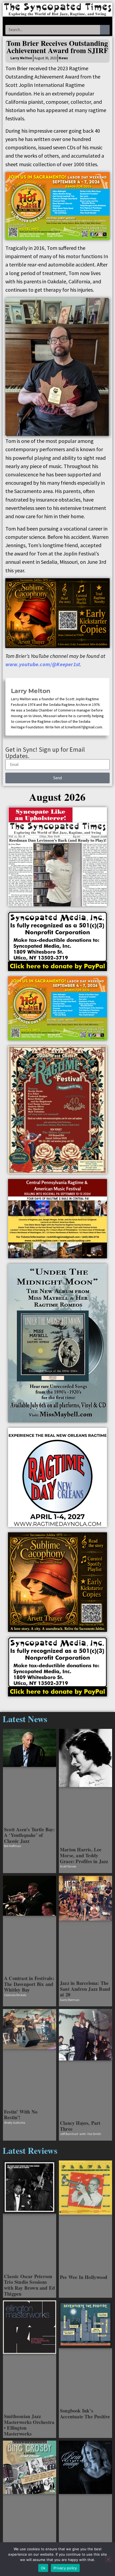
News (63, 58)
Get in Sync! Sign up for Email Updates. (45, 753)
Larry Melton (31, 691)
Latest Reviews (30, 2150)
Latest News (25, 1719)
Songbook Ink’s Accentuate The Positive (85, 2414)
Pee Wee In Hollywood (84, 2277)
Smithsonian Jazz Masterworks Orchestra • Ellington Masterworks (29, 2425)
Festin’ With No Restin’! (21, 2115)
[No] (108, 2559)
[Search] (105, 30)
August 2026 (57, 797)
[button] (57, 21)
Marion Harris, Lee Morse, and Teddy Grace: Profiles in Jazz (84, 1855)
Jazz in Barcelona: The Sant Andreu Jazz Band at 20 (85, 1989)
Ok (43, 2568)
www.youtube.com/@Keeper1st (43, 664)
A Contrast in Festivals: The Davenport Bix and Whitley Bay (29, 1984)
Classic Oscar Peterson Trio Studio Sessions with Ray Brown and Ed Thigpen (29, 2285)
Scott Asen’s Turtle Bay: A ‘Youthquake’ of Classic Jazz (29, 1835)
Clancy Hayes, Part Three (80, 2126)
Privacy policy (65, 2568)
